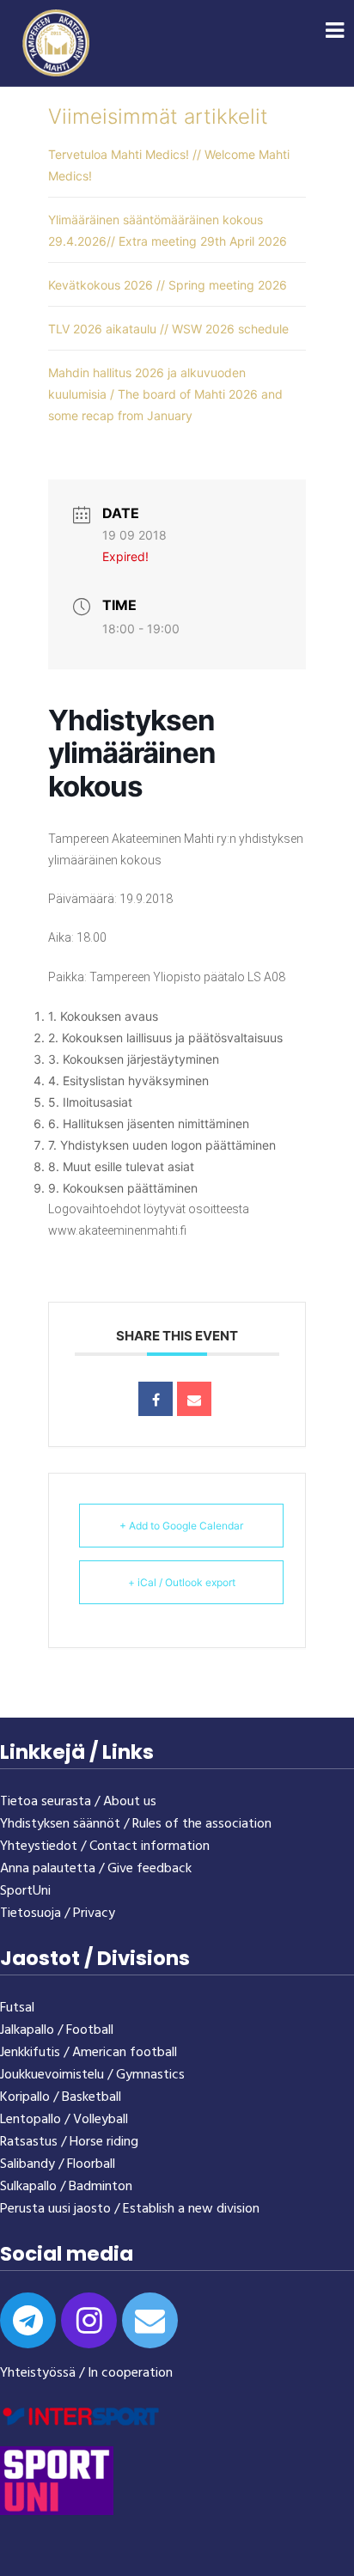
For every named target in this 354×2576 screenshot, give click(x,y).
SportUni (25, 1891)
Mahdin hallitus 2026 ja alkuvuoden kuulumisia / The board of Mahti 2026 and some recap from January (165, 394)
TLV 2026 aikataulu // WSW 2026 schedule (168, 329)
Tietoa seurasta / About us (78, 1802)
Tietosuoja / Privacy (58, 1914)
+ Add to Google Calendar (181, 1526)
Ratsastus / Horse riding (69, 2142)
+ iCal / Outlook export (182, 1582)
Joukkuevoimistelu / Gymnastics (92, 2075)
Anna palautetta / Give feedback (96, 1869)
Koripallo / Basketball (61, 2097)
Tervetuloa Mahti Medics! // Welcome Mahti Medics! (169, 165)
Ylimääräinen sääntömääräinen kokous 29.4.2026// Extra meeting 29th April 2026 (168, 230)
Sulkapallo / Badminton (66, 2187)
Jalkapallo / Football (57, 2030)
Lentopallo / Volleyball (64, 2120)
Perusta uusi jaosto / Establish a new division (130, 2209)
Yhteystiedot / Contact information (105, 1847)
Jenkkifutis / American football (88, 2053)
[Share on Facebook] (156, 1399)
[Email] (194, 1399)
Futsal (17, 2008)
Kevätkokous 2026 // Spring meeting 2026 (168, 285)
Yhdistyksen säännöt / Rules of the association (136, 1824)
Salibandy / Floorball (58, 2164)
